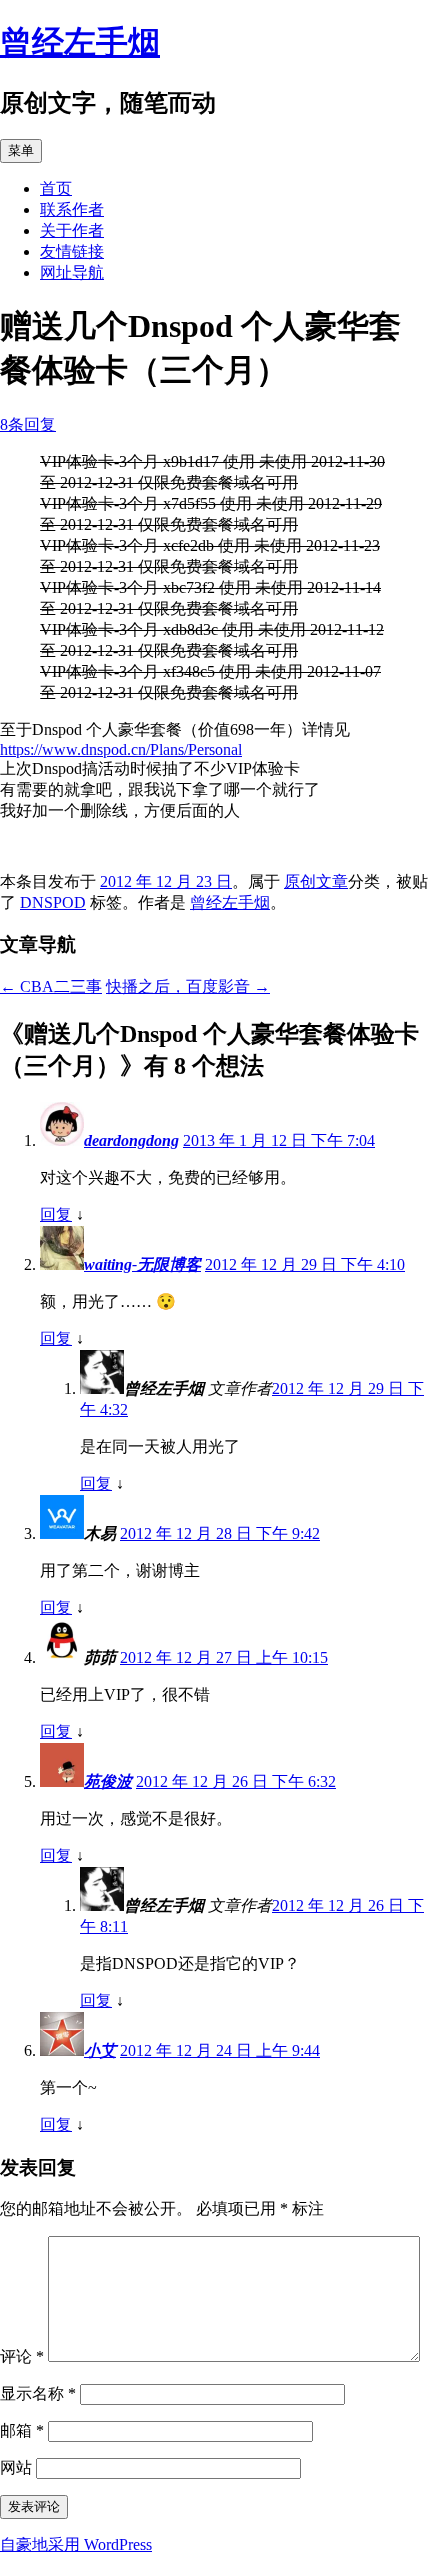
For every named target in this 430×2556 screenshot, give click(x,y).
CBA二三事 (51, 986)
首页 (56, 188)
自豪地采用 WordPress (76, 2544)
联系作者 (72, 209)
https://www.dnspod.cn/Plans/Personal (121, 749)
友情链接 (72, 251)
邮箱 (22, 2430)
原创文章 (316, 881)
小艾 (100, 2050)
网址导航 (72, 272)
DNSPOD (53, 902)
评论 (22, 2356)
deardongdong (131, 1140)
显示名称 (38, 2393)
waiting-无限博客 (142, 1264)
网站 (16, 2467)
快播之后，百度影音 (188, 986)
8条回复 (28, 424)
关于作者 (72, 230)
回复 (56, 1214)
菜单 (21, 150)
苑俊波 (108, 1781)
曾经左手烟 (80, 42)
